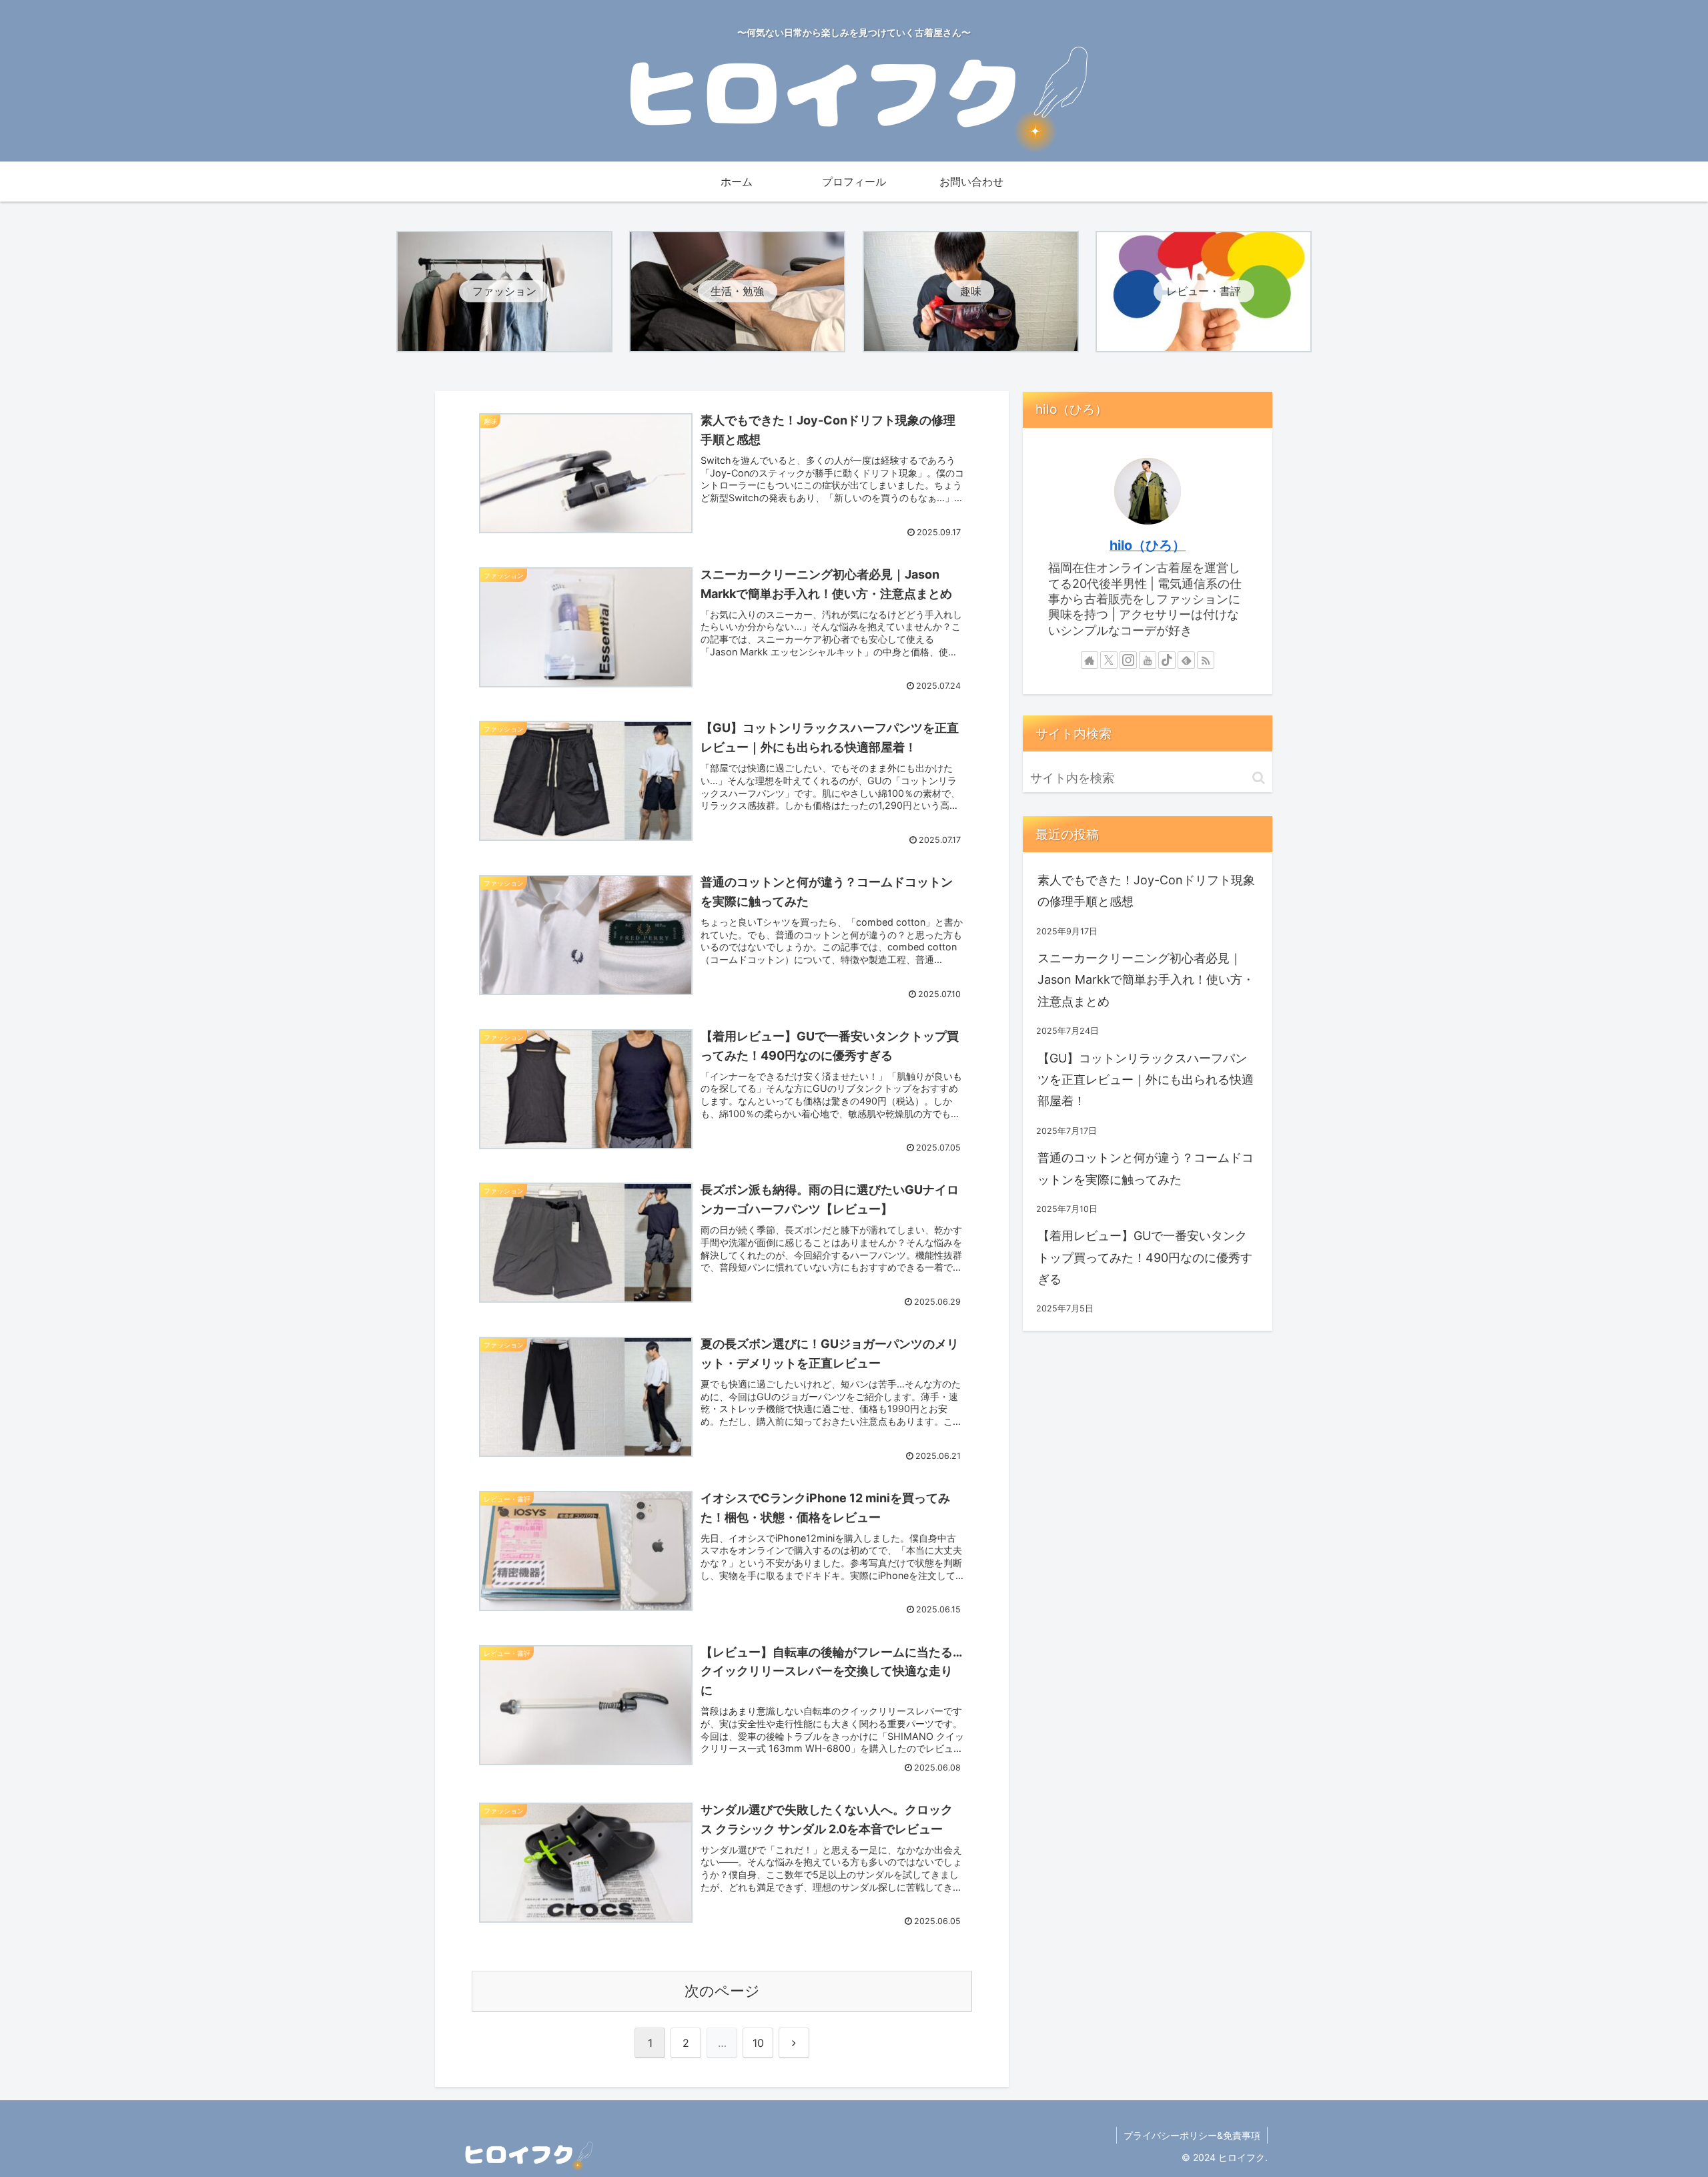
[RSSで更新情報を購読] (1206, 660)
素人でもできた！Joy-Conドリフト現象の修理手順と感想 (1146, 891)
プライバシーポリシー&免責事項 (1192, 2135)
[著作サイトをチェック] (1090, 660)
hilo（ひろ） (1148, 545)
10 (758, 2043)
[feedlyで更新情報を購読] (1186, 660)
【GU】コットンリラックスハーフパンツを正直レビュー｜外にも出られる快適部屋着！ (1146, 1080)
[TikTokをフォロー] (1167, 660)
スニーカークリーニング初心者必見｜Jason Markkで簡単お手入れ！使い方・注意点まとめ (1146, 980)
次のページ (722, 1991)
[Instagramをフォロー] (1128, 660)
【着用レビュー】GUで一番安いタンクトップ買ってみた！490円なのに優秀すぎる (1145, 1257)
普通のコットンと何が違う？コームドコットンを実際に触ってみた (1146, 1168)
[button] (1259, 778)
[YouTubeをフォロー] (1148, 660)
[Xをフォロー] (1109, 660)
